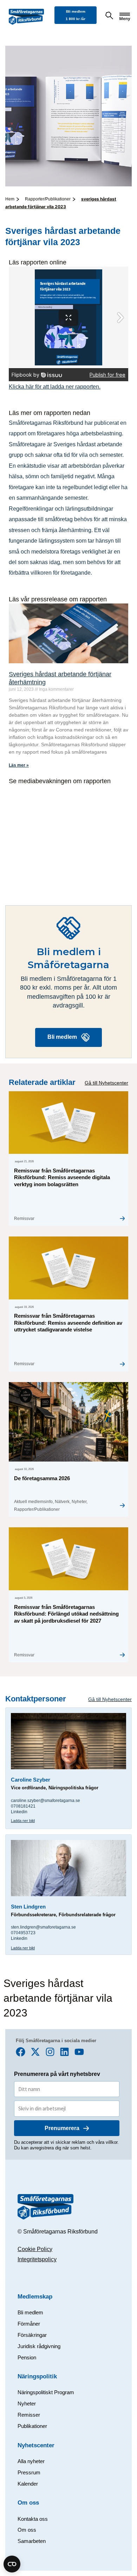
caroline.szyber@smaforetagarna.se (45, 1801)
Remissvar (24, 1219)
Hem (10, 199)
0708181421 (23, 1806)
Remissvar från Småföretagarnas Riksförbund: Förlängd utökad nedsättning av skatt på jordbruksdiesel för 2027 (66, 1614)
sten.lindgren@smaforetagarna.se (44, 1927)
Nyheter (79, 1502)
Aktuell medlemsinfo (33, 1502)
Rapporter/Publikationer (48, 199)
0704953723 (23, 1933)
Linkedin (19, 1812)
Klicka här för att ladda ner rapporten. (55, 386)
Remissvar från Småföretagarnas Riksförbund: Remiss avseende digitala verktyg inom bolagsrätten (62, 1177)
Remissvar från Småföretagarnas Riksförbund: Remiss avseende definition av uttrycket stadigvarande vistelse (68, 1323)
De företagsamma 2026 (42, 1478)
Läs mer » (19, 765)
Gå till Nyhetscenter (106, 1083)
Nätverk (62, 1502)
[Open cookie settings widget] (12, 2564)
